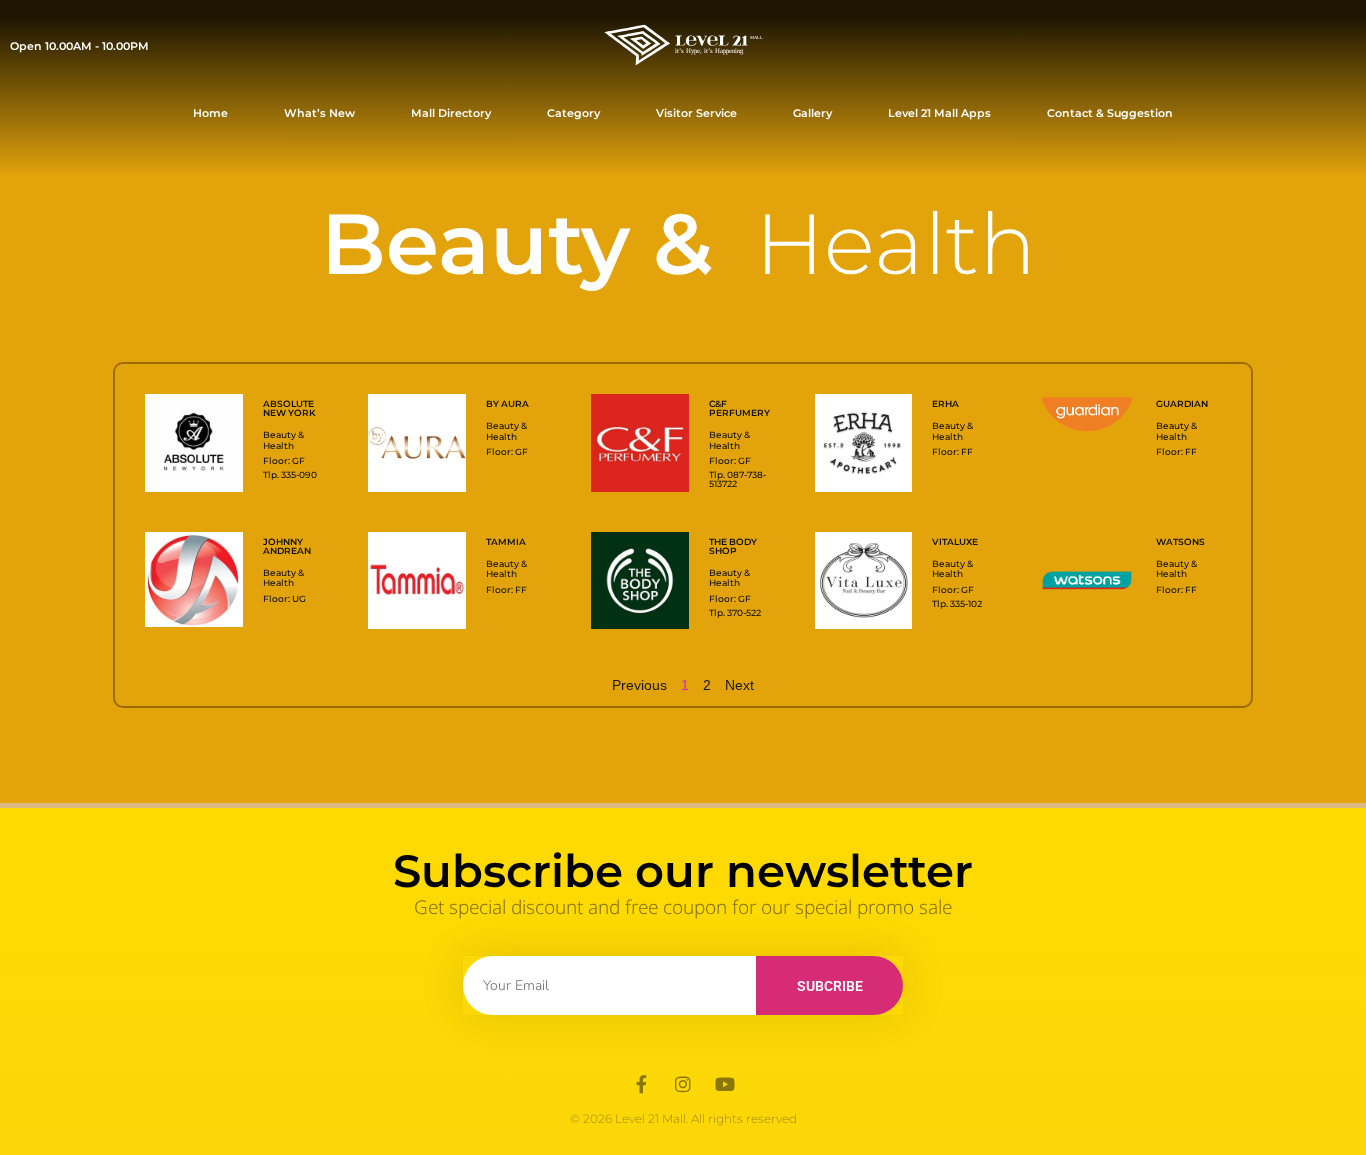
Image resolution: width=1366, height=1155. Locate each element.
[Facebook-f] (641, 1084)
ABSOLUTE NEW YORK (289, 408)
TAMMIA (506, 541)
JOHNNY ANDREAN (287, 546)
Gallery (812, 113)
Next (739, 685)
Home (210, 113)
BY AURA (507, 403)
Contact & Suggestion (1110, 113)
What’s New (319, 113)
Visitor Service (696, 113)
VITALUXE (955, 541)
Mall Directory (451, 113)
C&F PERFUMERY (739, 408)
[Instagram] (683, 1084)
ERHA (945, 403)
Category (573, 113)
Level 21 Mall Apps (939, 113)
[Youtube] (725, 1084)
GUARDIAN (1182, 403)
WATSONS (1180, 541)
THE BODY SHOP (733, 546)
